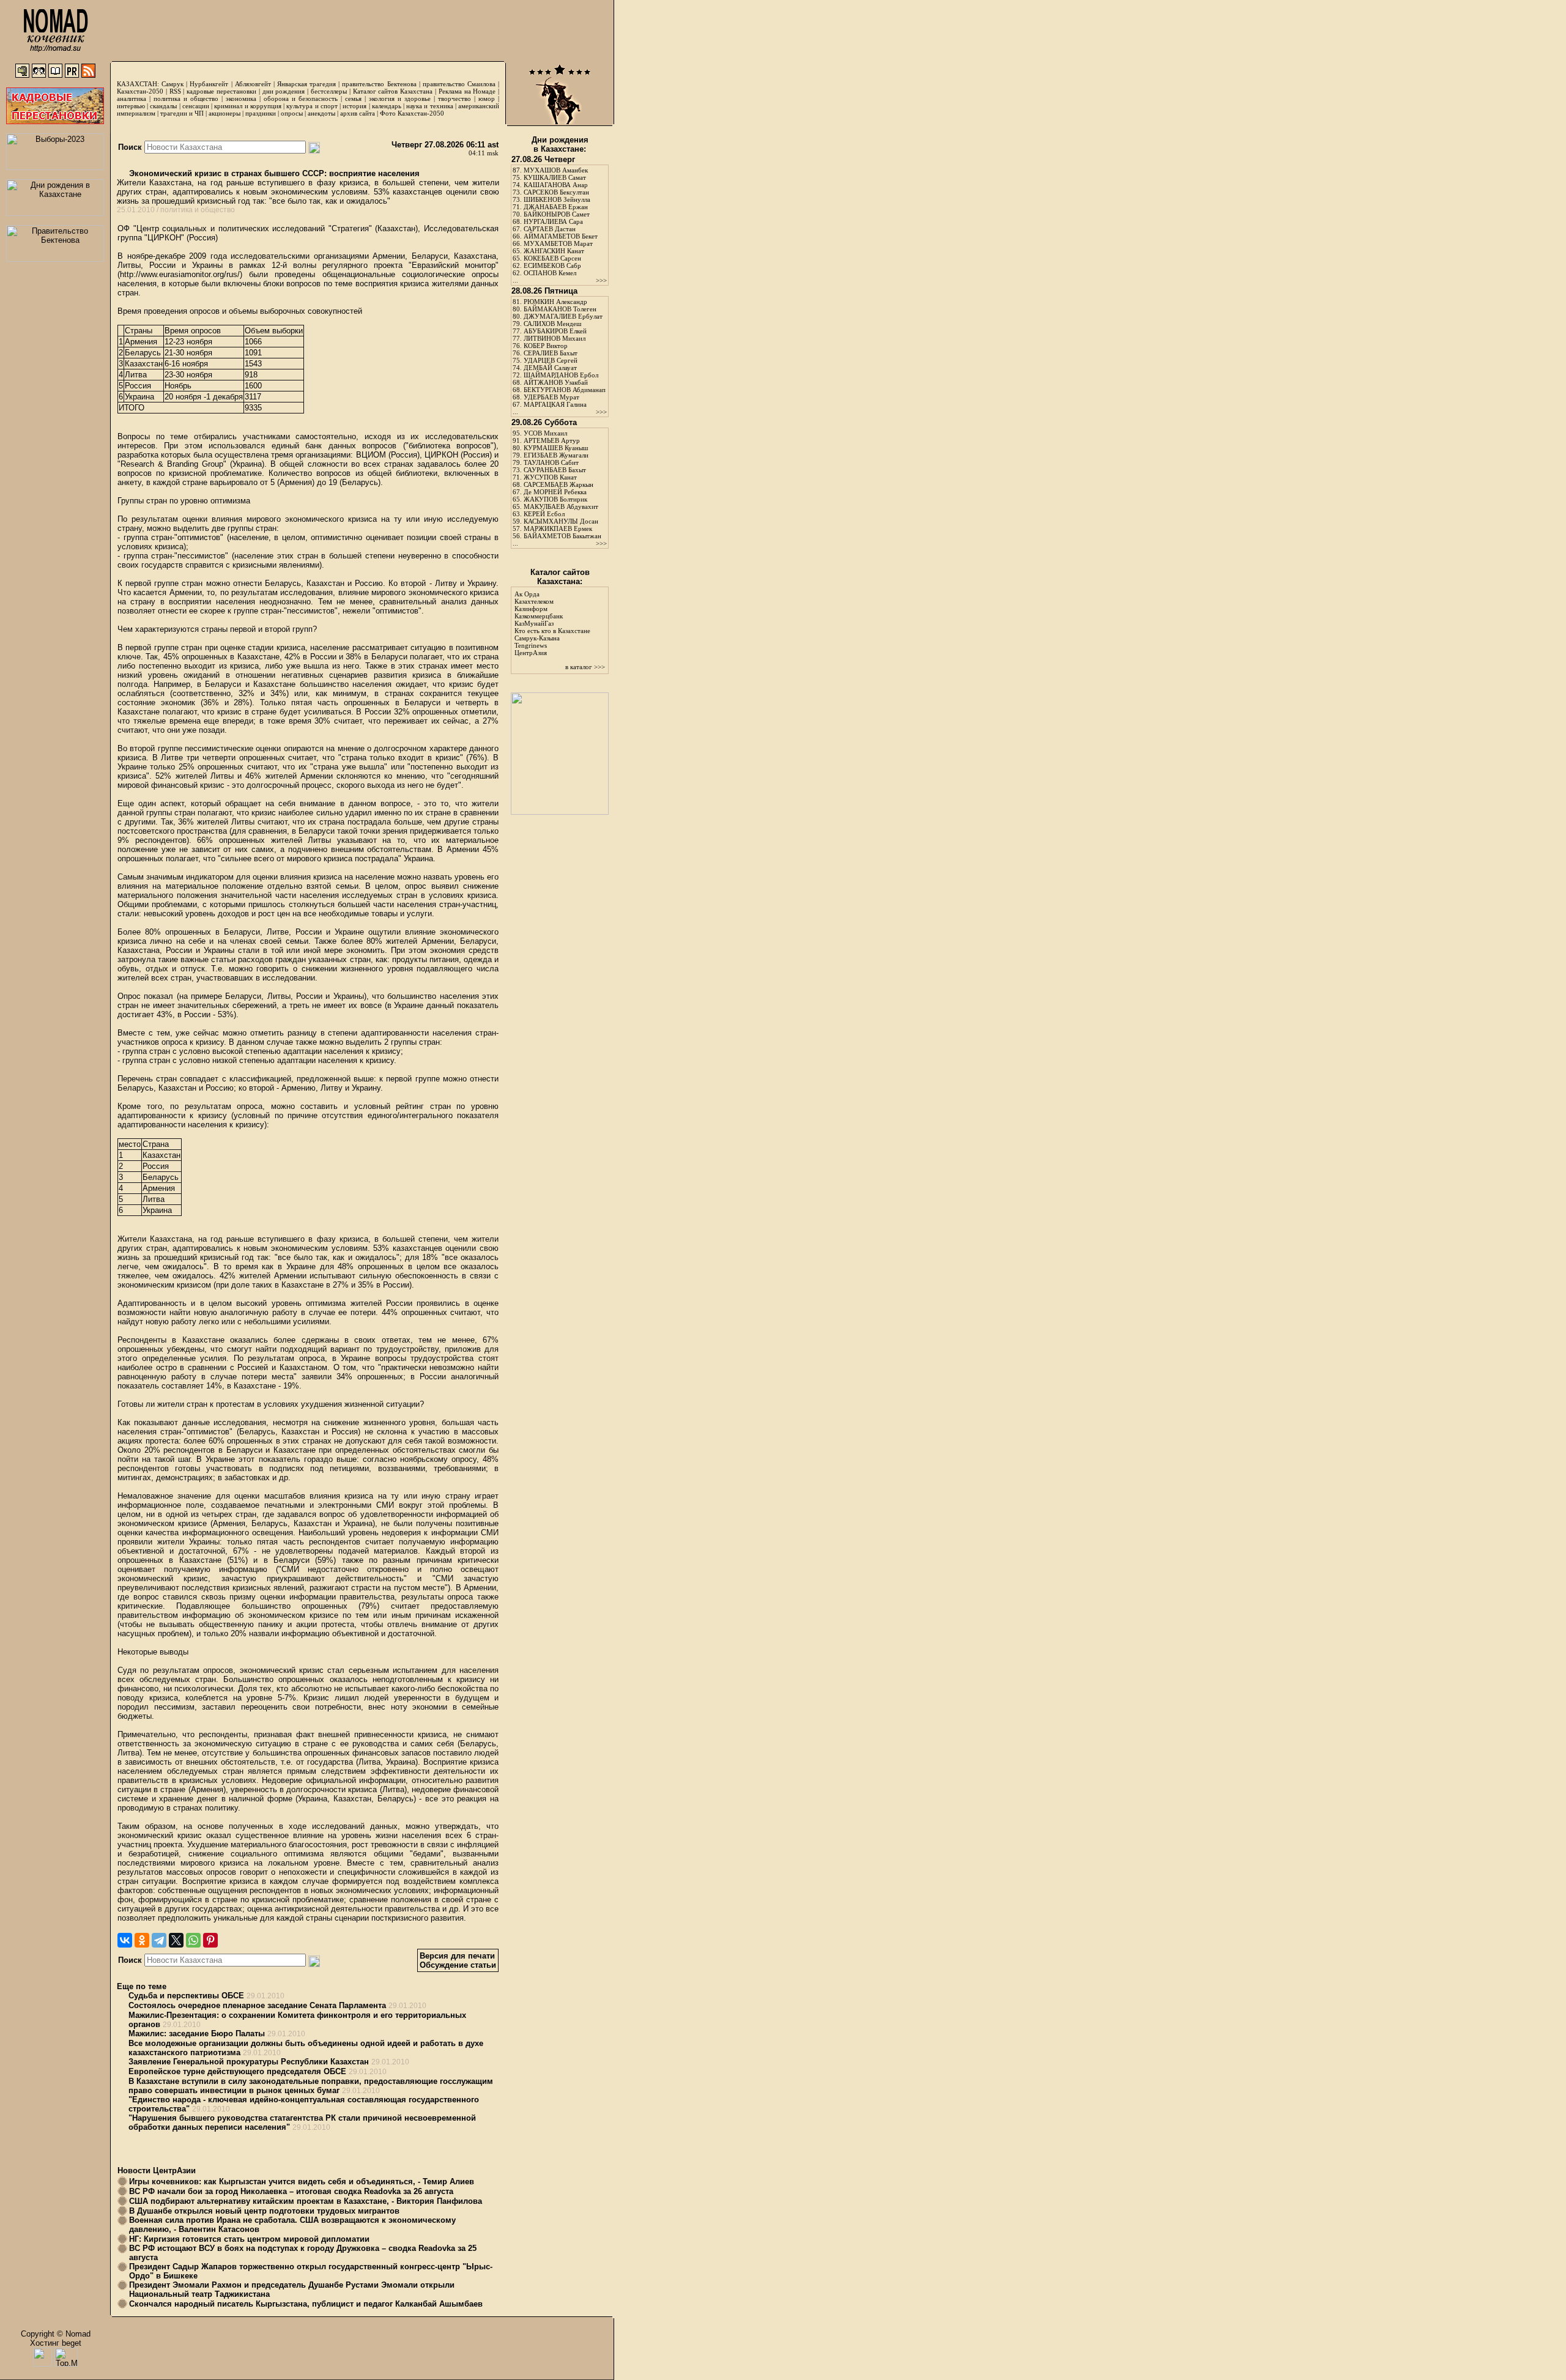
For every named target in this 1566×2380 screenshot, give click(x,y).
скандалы (163, 106)
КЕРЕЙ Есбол (544, 514)
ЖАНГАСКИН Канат (554, 251)
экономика (241, 98)
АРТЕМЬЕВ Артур (552, 440)
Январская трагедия (306, 84)
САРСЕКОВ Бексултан (556, 192)
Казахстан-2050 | (143, 91)
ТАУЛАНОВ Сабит (551, 462)
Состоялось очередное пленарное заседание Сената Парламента (257, 2005)
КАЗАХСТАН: (138, 84)
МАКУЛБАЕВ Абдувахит (561, 506)
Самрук (173, 84)
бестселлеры (329, 91)
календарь (387, 106)
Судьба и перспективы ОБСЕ (186, 1996)
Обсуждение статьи (458, 1965)
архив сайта (358, 113)
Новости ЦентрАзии (157, 2171)
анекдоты (321, 113)
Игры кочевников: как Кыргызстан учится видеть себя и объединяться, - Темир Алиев (302, 2182)
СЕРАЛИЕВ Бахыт (551, 353)
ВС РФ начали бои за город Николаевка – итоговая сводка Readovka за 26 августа (291, 2191)
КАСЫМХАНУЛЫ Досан (561, 521)
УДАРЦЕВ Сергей (551, 360)
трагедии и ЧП (182, 113)
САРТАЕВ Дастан (550, 229)
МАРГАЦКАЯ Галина (555, 404)
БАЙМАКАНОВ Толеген (560, 309)
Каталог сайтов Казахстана (393, 91)
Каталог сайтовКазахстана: (560, 577)
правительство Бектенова (379, 84)
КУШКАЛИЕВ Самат (555, 177)
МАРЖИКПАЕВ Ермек (558, 528)
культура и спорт (312, 106)
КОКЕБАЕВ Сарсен (552, 258)
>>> (601, 280)
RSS (175, 91)
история (354, 106)
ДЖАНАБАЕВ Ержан (556, 207)
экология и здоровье (400, 98)
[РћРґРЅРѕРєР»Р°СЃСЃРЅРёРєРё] (142, 1940)
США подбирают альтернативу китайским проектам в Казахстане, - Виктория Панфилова (306, 2201)
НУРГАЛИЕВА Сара (553, 221)
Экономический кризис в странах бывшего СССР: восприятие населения (273, 173)
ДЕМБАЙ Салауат (550, 368)
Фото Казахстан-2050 (412, 113)
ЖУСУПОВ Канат (550, 477)
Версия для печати (457, 1956)
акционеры (225, 113)
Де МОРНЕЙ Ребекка (555, 492)
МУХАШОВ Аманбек (556, 170)
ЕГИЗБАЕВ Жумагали (556, 455)
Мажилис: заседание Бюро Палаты (197, 2033)
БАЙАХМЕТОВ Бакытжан (562, 536)
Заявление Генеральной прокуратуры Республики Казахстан (249, 2062)
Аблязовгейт (253, 84)
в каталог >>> (585, 667)
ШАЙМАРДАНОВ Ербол (561, 375)
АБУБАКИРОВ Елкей (555, 331)
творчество (455, 98)
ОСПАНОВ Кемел (550, 273)
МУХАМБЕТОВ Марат (558, 243)
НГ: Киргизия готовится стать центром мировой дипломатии (249, 2239)
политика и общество (186, 98)
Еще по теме (142, 1986)
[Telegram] (159, 1940)
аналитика (132, 98)
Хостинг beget (56, 2343)
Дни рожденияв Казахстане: (560, 144)
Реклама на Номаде (467, 91)
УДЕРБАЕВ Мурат (551, 397)
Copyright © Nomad (56, 2334)
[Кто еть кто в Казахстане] (560, 812)
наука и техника (429, 106)
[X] (176, 1940)
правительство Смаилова (459, 84)
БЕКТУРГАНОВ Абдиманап (565, 390)
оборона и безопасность (301, 98)
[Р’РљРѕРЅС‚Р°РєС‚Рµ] (125, 1940)
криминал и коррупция (247, 106)
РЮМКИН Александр (555, 302)
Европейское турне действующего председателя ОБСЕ (237, 2071)
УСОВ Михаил (545, 433)
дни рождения (284, 91)
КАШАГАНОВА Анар (556, 185)
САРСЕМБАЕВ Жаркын (558, 484)
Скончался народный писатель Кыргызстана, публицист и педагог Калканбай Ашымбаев (306, 2304)
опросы (292, 113)
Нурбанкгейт (209, 84)
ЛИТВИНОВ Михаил (555, 338)
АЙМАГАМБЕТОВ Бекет (561, 236)
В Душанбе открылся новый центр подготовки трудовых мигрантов (264, 2211)
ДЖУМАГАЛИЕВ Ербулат (563, 316)
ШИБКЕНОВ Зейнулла (557, 199)
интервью (131, 106)
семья (353, 98)
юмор (487, 98)
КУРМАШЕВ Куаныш (556, 448)
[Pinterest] (210, 1940)
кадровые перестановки (221, 91)
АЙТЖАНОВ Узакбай (556, 382)
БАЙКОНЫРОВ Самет (557, 214)
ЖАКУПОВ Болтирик (555, 499)
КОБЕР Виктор (546, 346)
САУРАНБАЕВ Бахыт (555, 470)
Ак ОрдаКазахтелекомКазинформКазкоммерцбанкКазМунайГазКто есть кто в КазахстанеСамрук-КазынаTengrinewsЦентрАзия (552, 623)
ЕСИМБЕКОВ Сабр (552, 265)
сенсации (196, 106)
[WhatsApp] (193, 1940)
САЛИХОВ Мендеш (552, 324)
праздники (261, 113)
